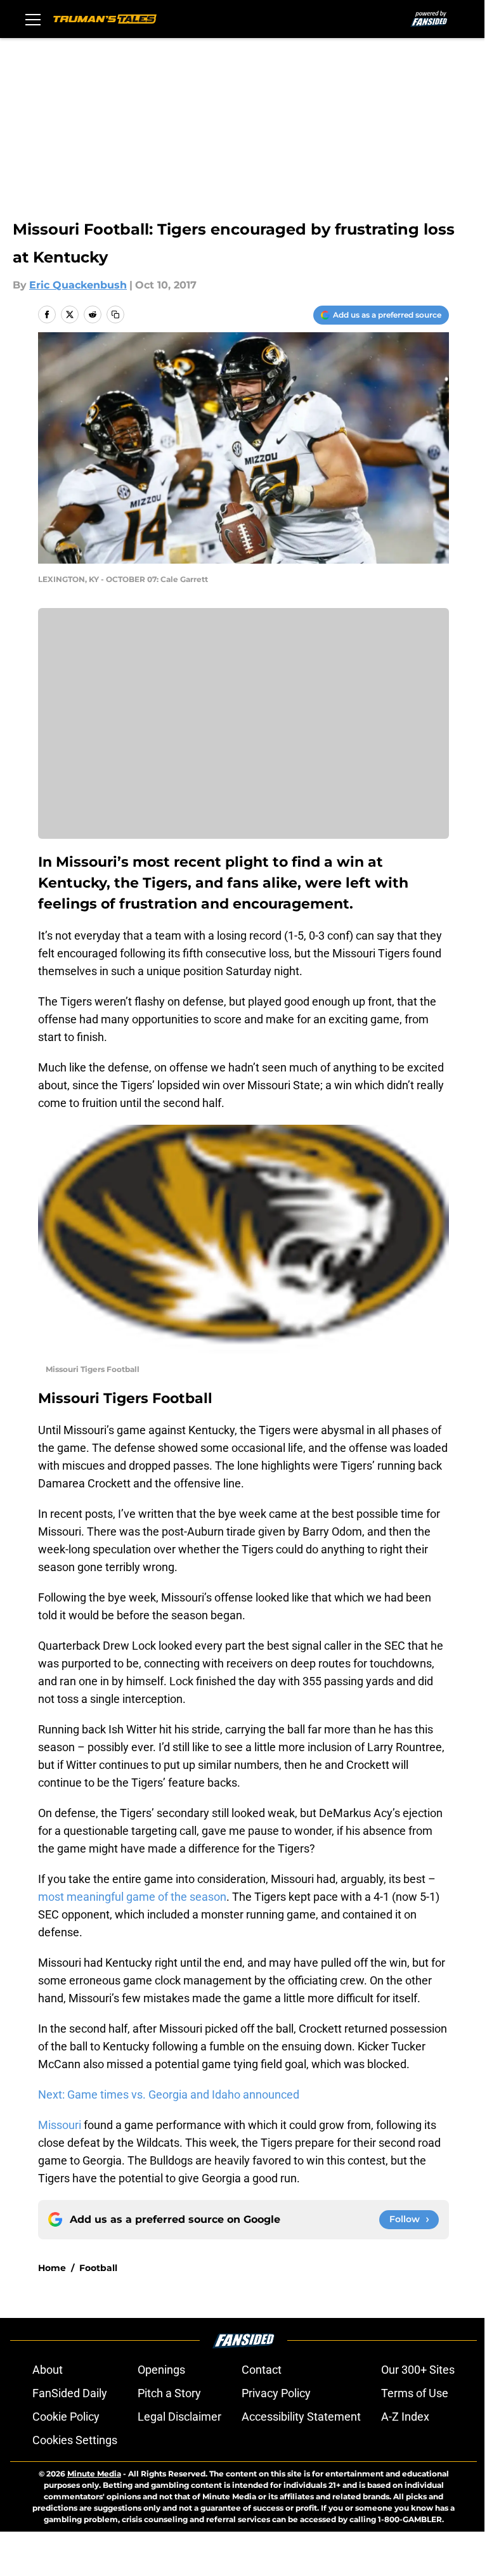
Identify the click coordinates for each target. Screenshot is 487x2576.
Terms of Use (415, 2393)
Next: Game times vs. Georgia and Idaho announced (169, 2094)
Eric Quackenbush (78, 285)
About (48, 2370)
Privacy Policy (276, 2393)
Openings (161, 2370)
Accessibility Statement (301, 2417)
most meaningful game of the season (132, 1897)
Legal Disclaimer (179, 2417)
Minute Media (94, 2474)
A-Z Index (405, 2417)
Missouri (61, 2125)
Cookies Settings (75, 2440)
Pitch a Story (169, 2393)
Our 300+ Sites (418, 2370)
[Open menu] (33, 19)
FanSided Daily (70, 2393)
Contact (262, 2370)
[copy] (115, 314)
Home (52, 2268)
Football (98, 2268)
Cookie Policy (66, 2417)
